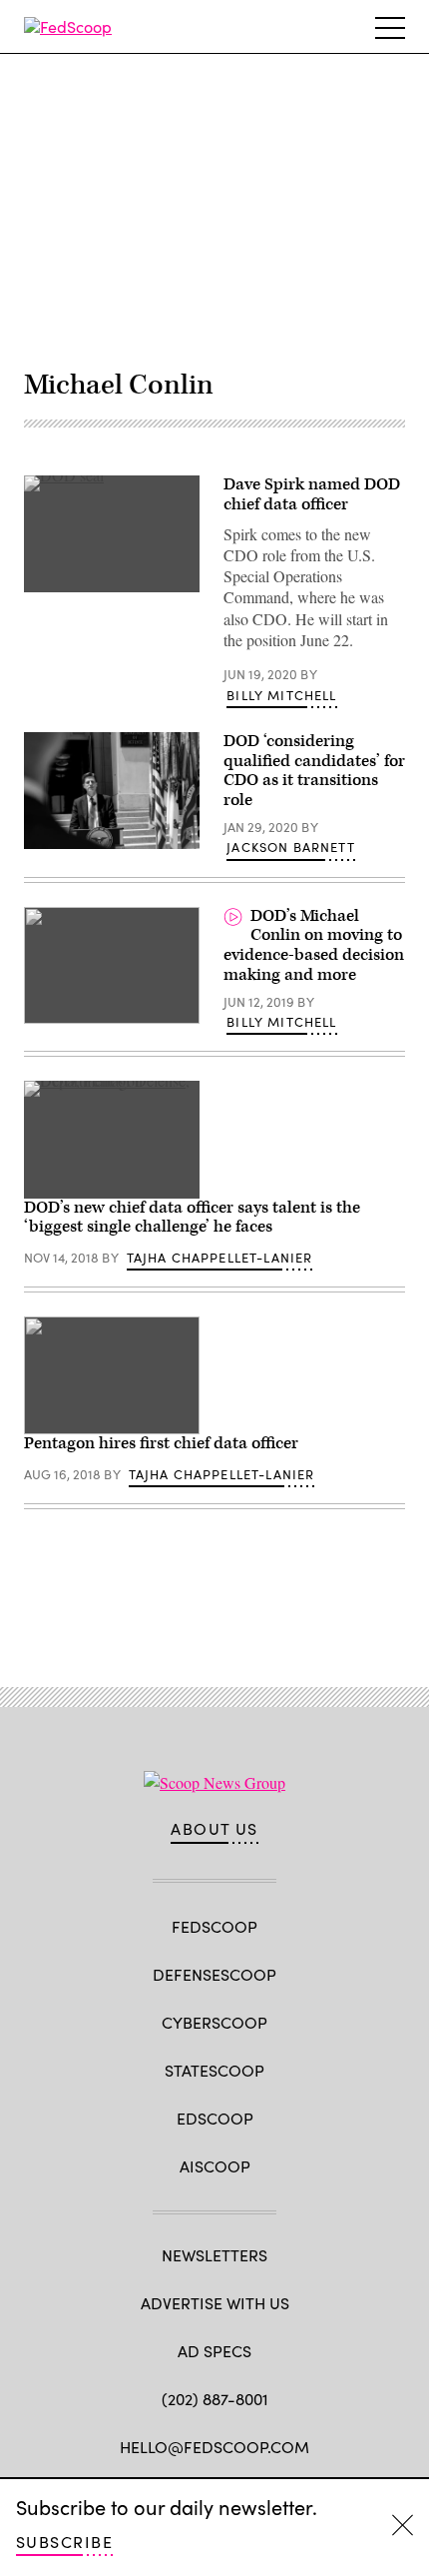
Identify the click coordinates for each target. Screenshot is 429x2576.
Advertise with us (215, 2303)
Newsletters (214, 2255)
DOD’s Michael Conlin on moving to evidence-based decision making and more (314, 945)
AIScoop (215, 2166)
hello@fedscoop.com (214, 2447)
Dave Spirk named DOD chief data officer (312, 494)
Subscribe (64, 2542)
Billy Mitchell (281, 695)
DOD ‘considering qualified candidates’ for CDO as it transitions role (314, 771)
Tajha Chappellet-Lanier (220, 1258)
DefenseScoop (214, 1974)
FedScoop (214, 1926)
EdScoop (215, 2118)
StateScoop (214, 2070)
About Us (214, 1829)
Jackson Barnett (291, 847)
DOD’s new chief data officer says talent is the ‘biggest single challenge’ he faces (192, 1218)
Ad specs (214, 2351)
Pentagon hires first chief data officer (161, 1443)
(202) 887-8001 (215, 2399)
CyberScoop (214, 2022)
